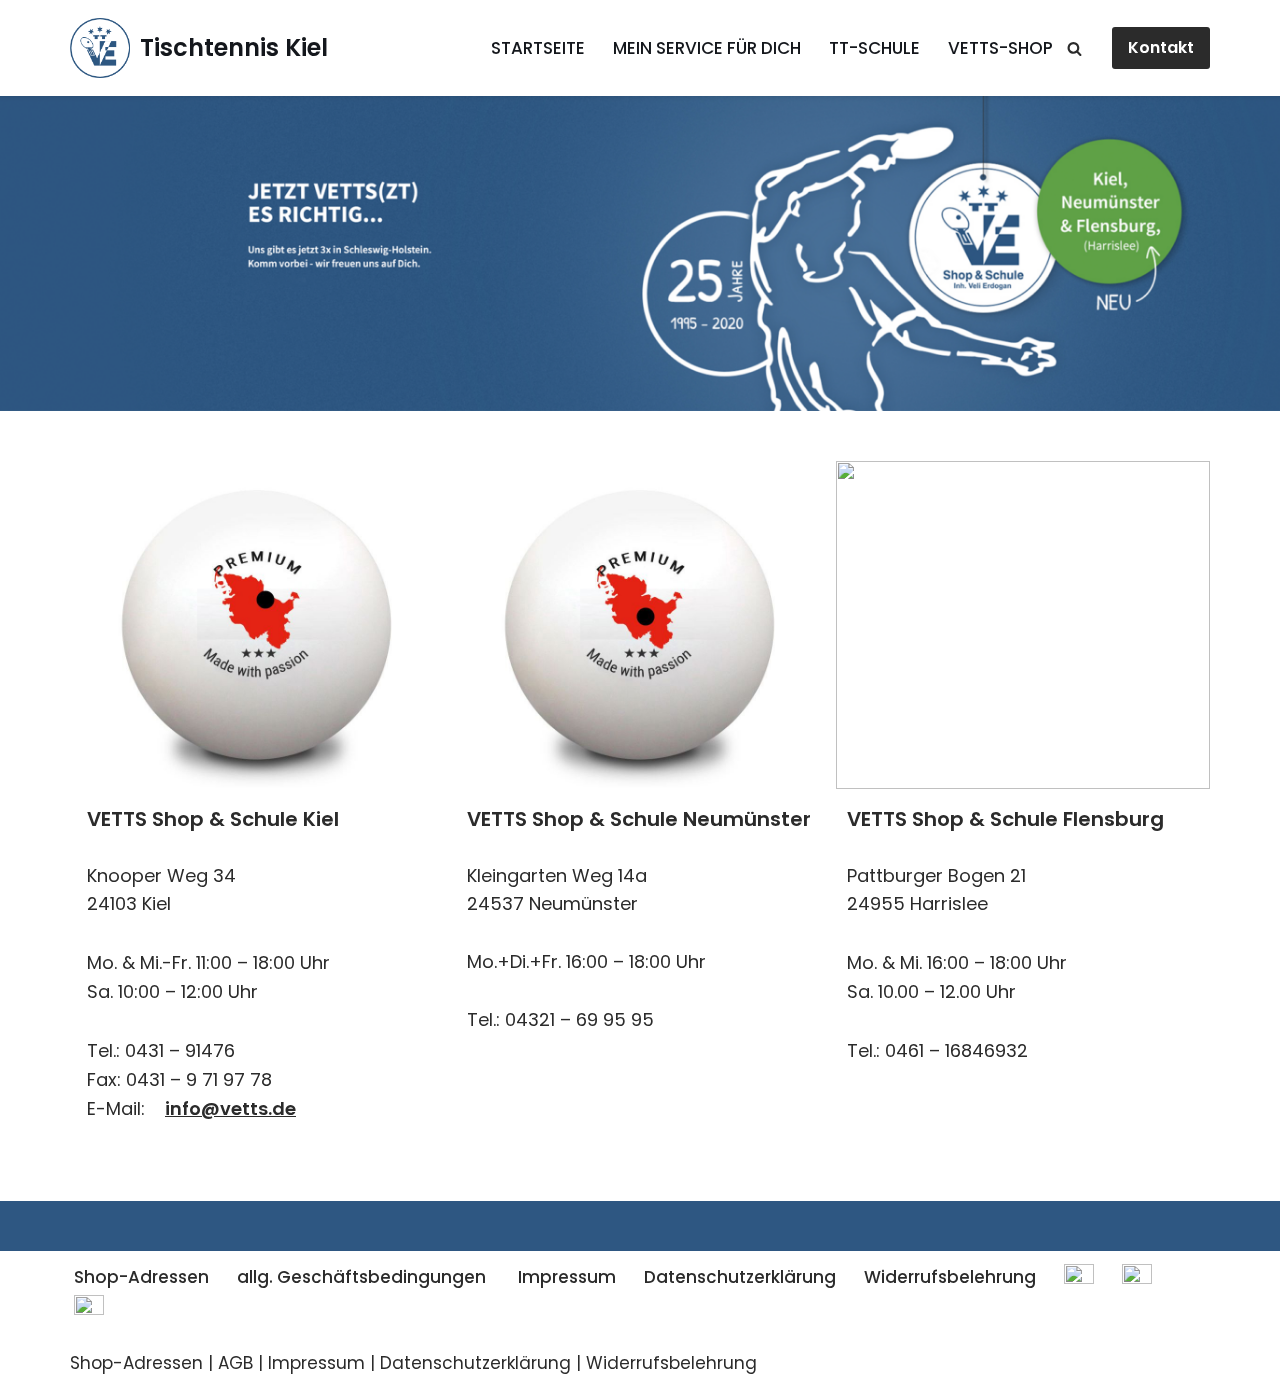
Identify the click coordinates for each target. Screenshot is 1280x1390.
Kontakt (1161, 47)
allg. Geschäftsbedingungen (361, 1277)
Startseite (538, 48)
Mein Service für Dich (707, 48)
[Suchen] (1074, 48)
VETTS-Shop (1000, 48)
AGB (235, 1363)
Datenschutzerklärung (740, 1277)
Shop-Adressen (141, 1277)
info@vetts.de (230, 1108)
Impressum (565, 1277)
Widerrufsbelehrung (950, 1277)
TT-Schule (874, 48)
